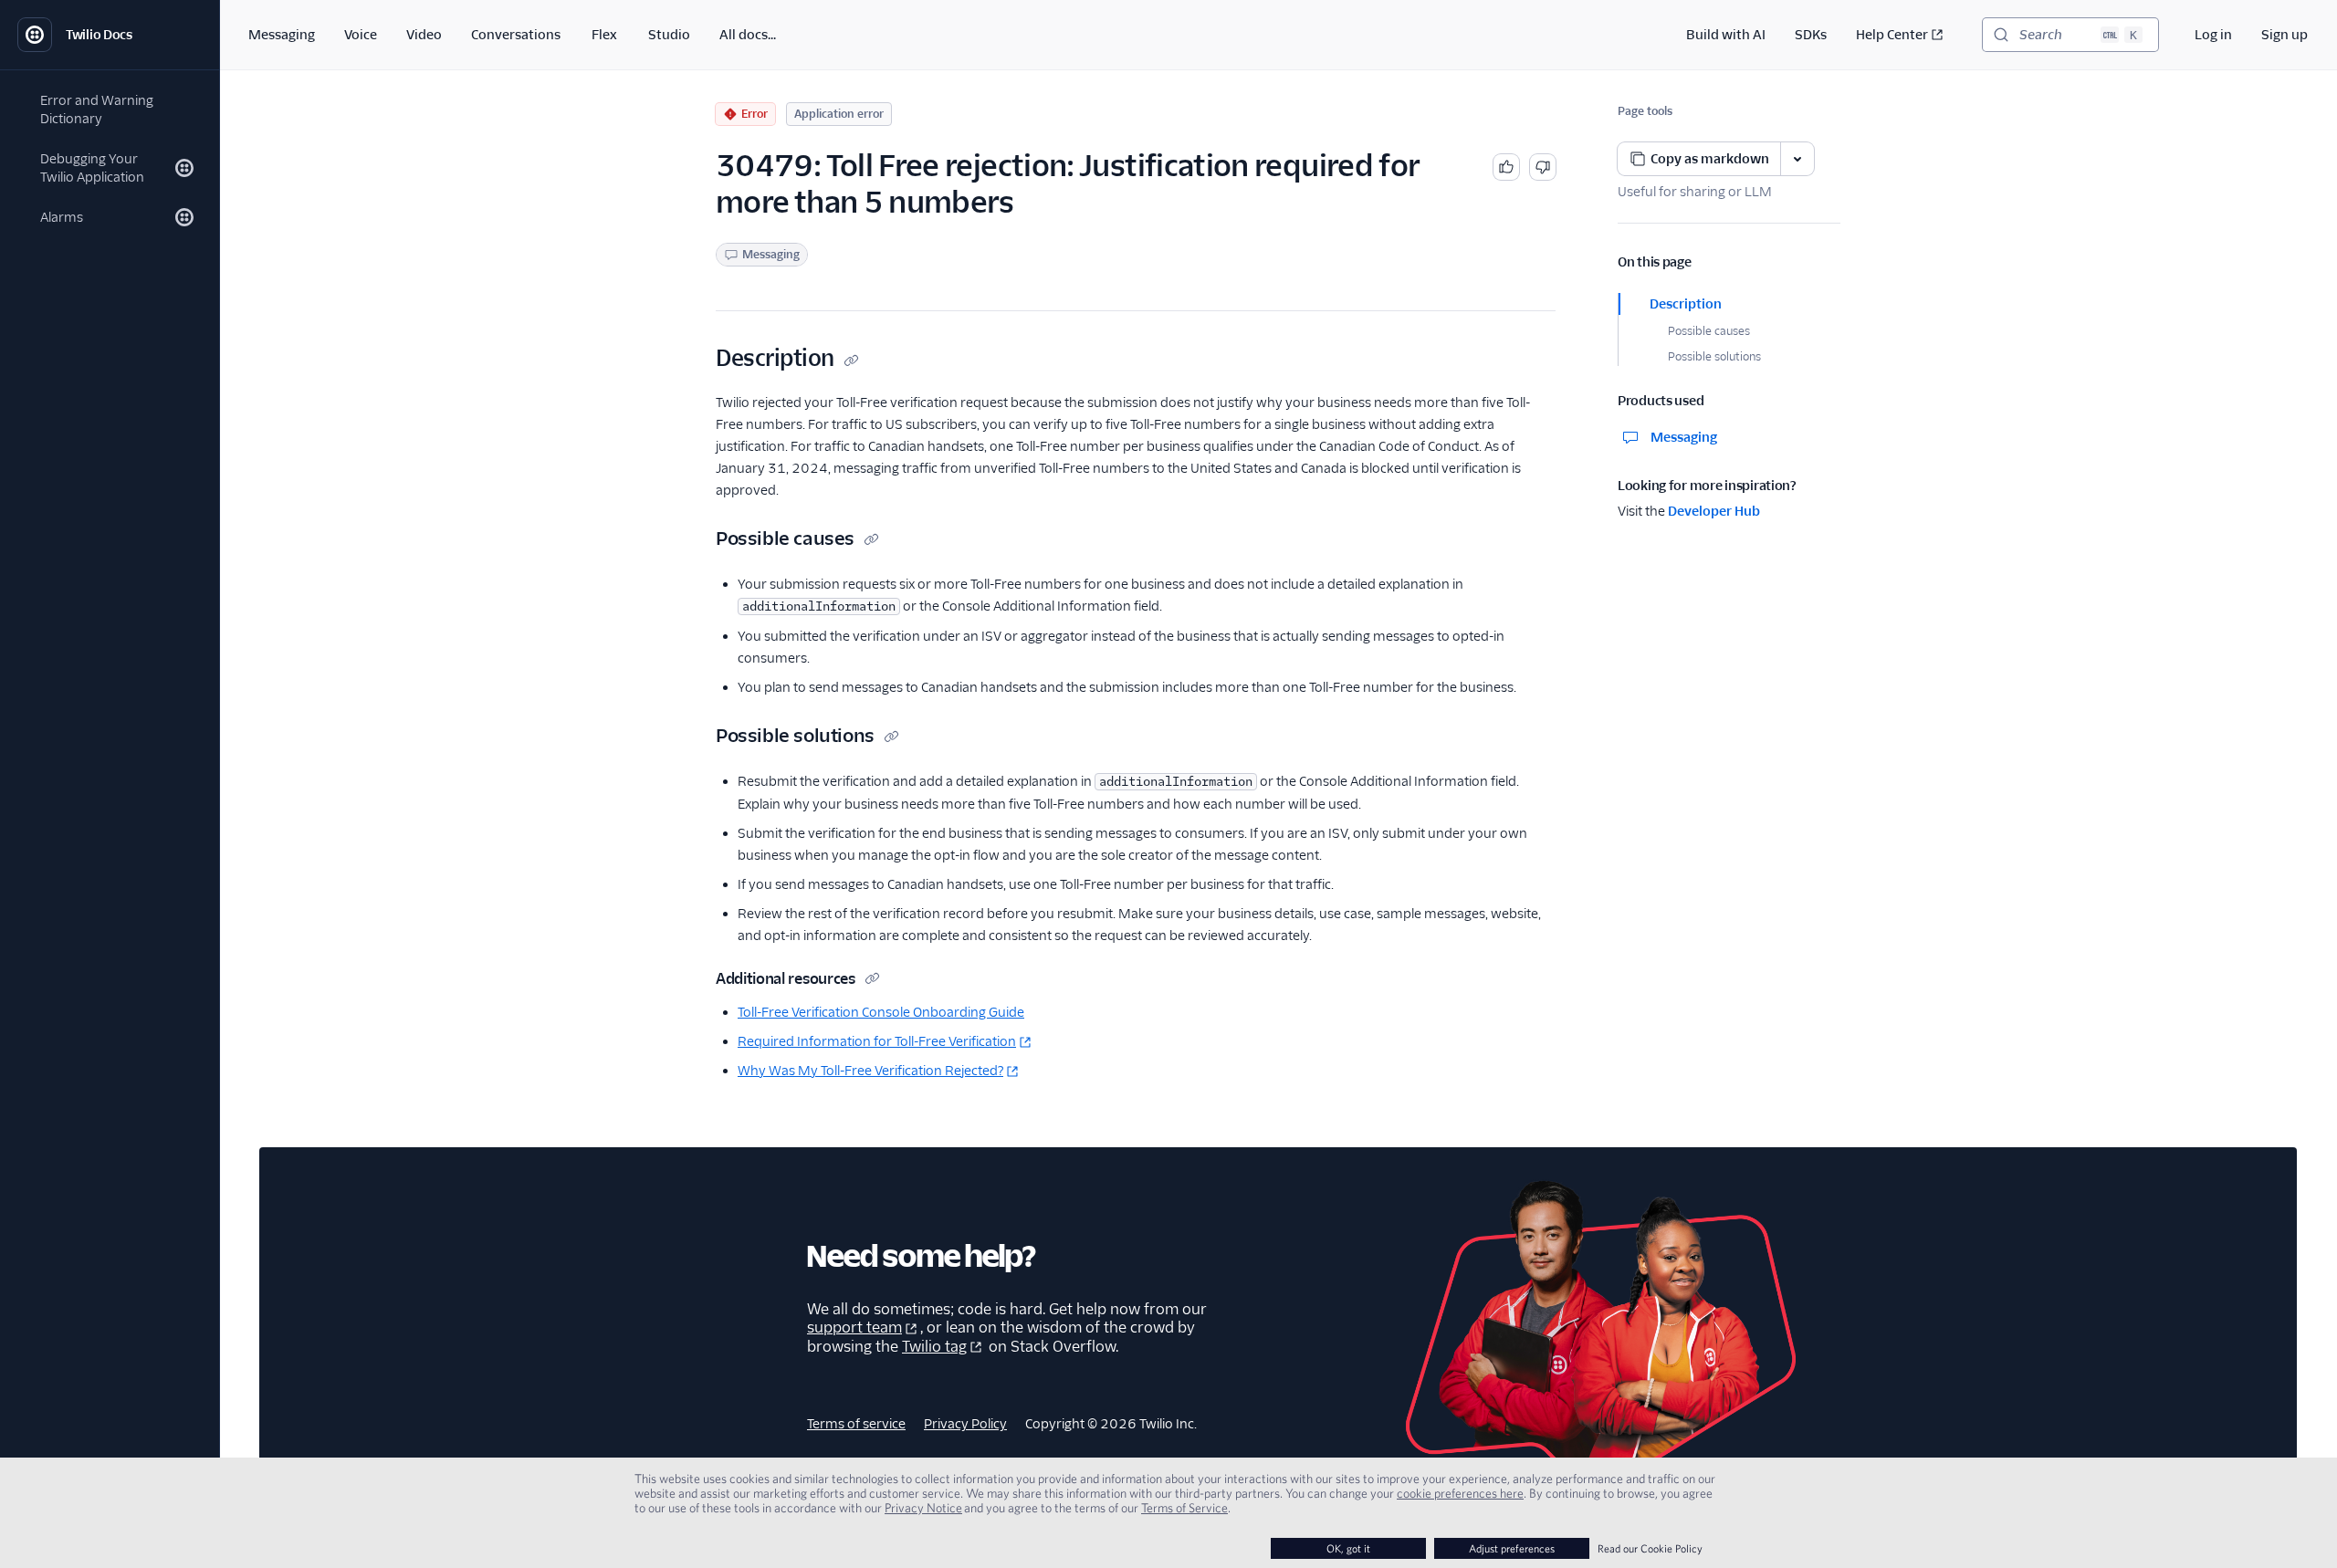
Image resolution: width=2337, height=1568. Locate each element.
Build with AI (1726, 35)
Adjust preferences (1512, 1548)
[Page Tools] (1797, 159)
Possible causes (1709, 331)
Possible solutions (1714, 356)
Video (424, 35)
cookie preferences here (1460, 1493)
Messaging (282, 35)
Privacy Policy (965, 1424)
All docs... (748, 35)
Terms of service (856, 1424)
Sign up (2285, 35)
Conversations (516, 35)
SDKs (1811, 35)
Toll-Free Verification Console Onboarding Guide (881, 1012)
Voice (361, 35)
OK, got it (1348, 1548)
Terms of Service (1184, 1508)
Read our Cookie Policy (1650, 1548)
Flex (604, 35)
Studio (669, 35)
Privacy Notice (923, 1508)
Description (1686, 304)
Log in (2213, 35)
